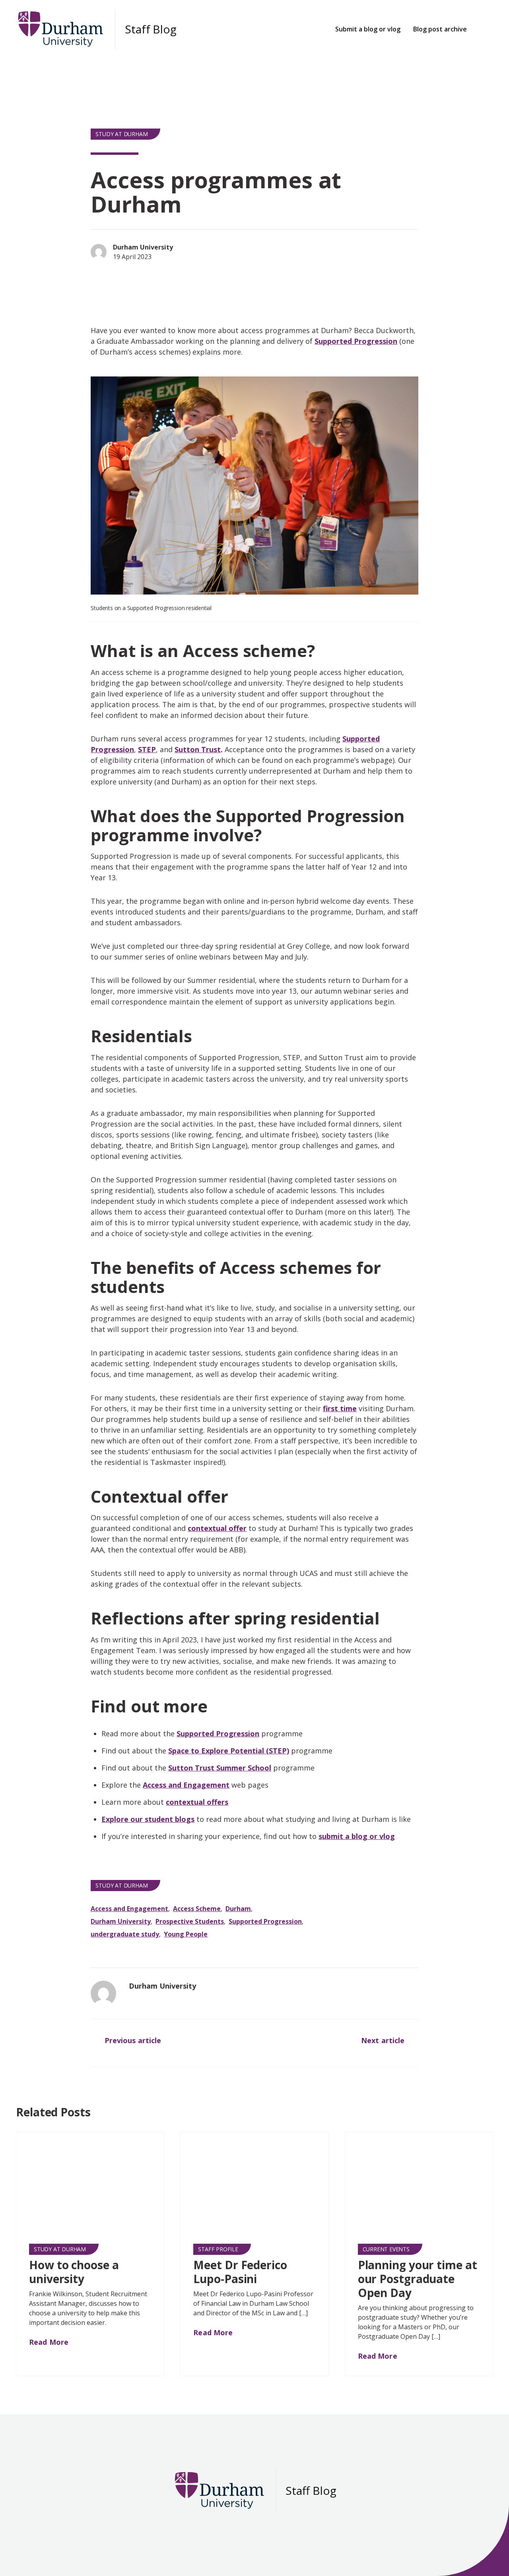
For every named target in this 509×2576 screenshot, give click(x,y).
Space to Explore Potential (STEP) (229, 1751)
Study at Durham (121, 134)
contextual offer (217, 1528)
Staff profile (218, 2249)
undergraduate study (125, 1934)
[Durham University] (103, 1993)
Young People (186, 1934)
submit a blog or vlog (357, 1836)
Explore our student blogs (148, 1819)
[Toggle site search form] (485, 29)
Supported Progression (356, 341)
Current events (386, 2249)
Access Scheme (197, 1909)
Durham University (121, 1921)
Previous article (132, 2040)
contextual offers (197, 1802)
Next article (384, 2040)
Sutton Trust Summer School (220, 1768)
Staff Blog (151, 29)
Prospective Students (190, 1921)
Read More (50, 2342)
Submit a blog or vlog (368, 29)
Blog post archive (440, 29)
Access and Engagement (186, 1785)
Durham (238, 1909)
